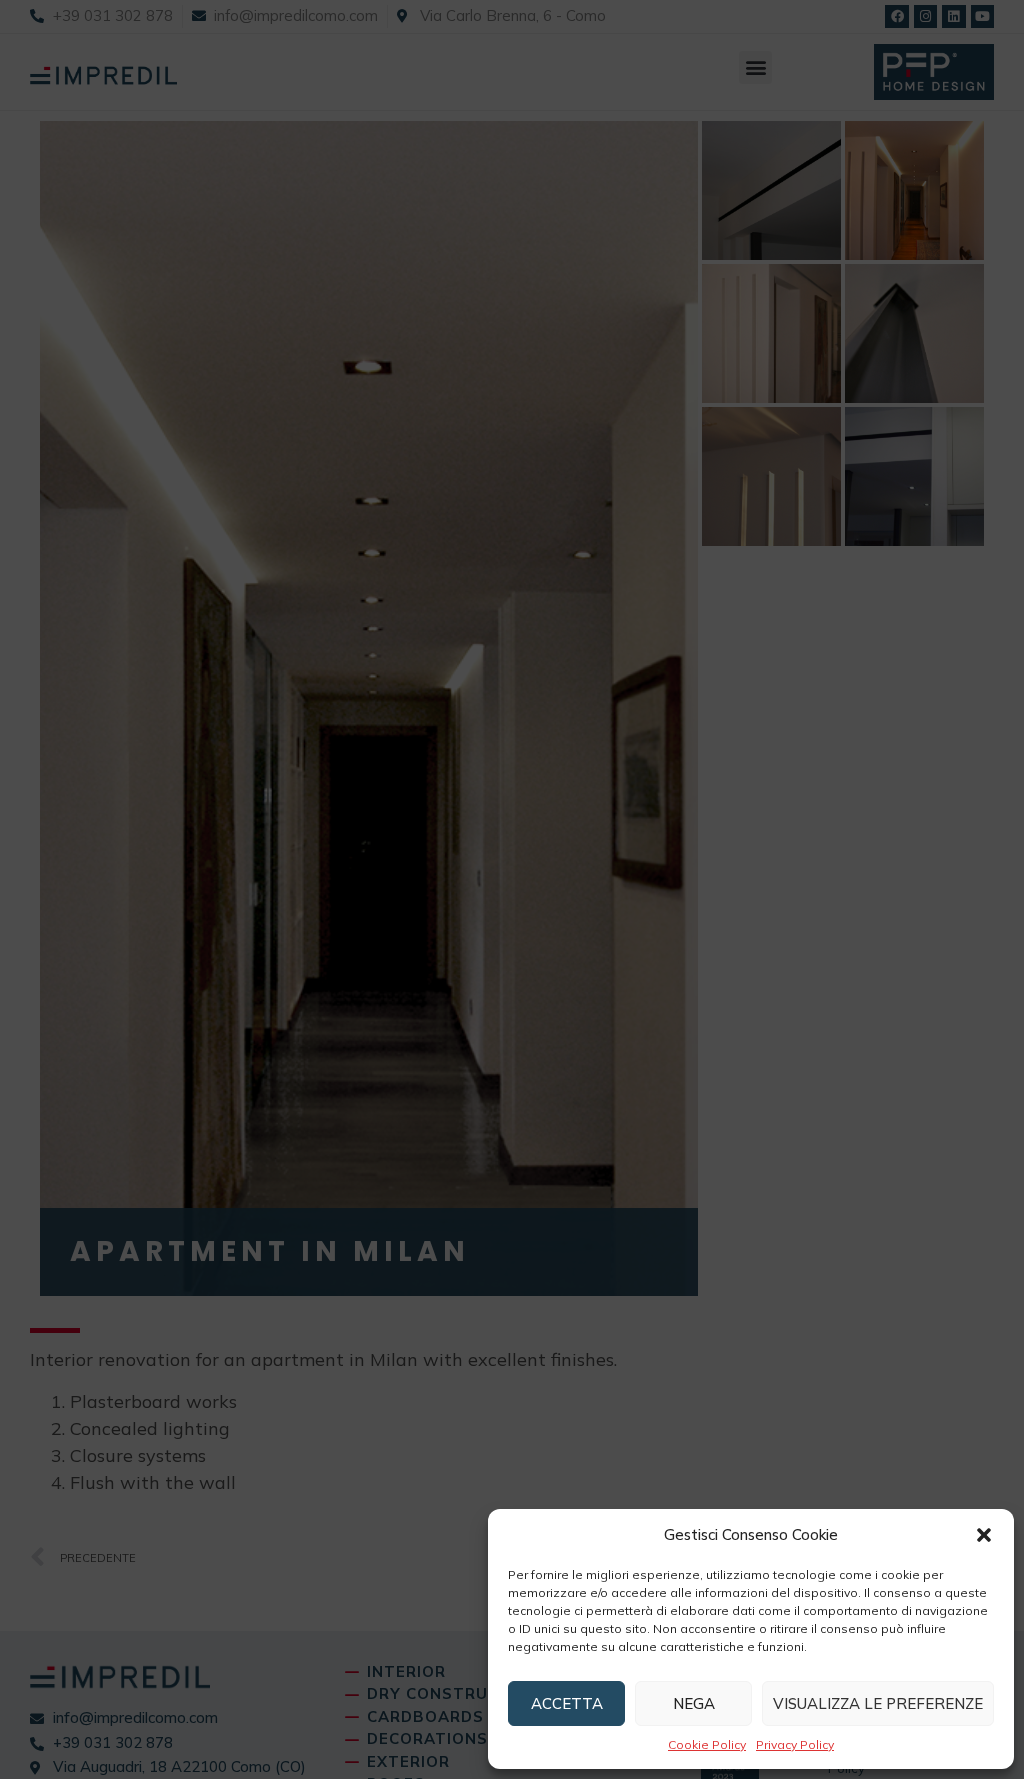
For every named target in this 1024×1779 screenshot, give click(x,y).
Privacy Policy (795, 1744)
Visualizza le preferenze (878, 1703)
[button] (984, 1535)
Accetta (567, 1703)
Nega (694, 1703)
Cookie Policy (707, 1744)
